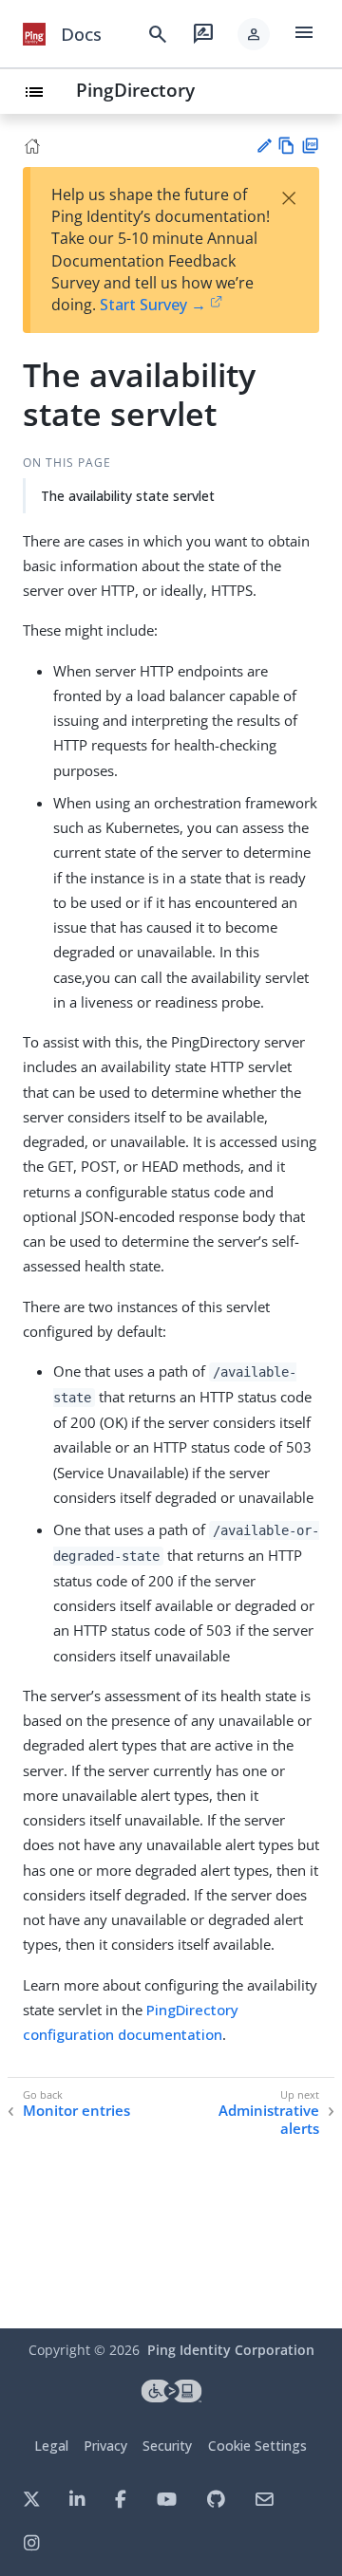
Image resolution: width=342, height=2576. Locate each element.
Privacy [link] (105, 2446)
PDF (310, 146)
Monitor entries (76, 2111)
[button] (254, 34)
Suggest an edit (264, 146)
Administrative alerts (269, 2120)
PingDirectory (135, 90)
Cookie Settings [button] (257, 2446)
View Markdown (286, 146)
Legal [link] (51, 2446)
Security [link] (167, 2446)
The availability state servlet (128, 496)
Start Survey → (153, 305)
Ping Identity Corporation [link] (231, 2350)
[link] (34, 34)
